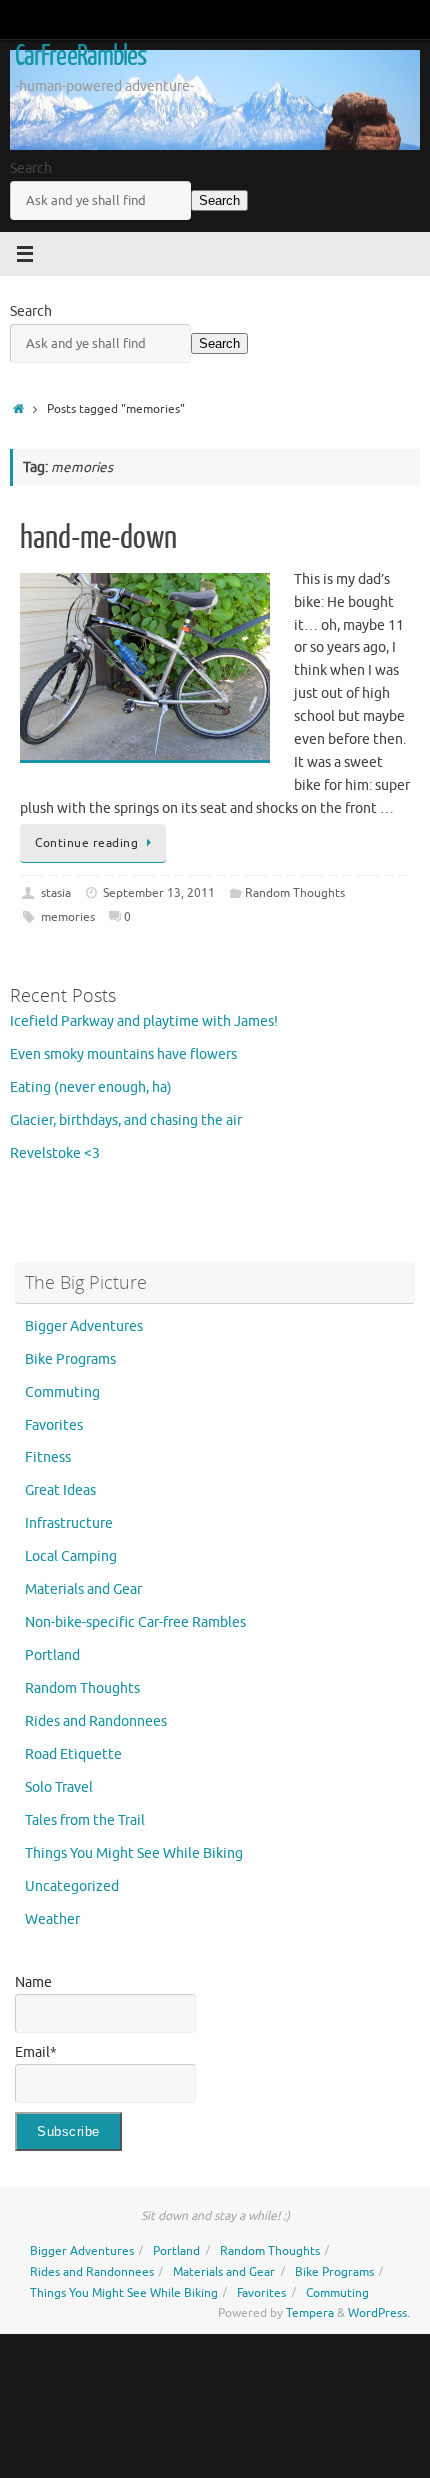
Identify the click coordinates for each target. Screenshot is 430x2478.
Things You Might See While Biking (134, 1853)
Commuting (62, 1392)
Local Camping (71, 1556)
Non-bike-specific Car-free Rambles (135, 1622)
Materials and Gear (83, 1589)
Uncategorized (72, 1886)
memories (68, 917)
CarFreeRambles (80, 56)
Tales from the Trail (85, 1820)
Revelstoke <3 (55, 1153)
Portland (52, 1655)
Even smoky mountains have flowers (123, 1054)
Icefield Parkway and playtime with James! (144, 1021)
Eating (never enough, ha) (91, 1087)
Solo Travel (59, 1787)
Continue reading (86, 843)
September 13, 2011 (159, 893)
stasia (56, 893)
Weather (52, 1919)
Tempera (310, 2313)
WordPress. (379, 2313)
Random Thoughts (295, 893)
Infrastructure (69, 1523)
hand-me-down (98, 538)
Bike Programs (70, 1359)
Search (31, 168)
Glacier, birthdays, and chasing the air (126, 1120)
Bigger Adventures (84, 1326)
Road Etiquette (73, 1754)
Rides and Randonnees (96, 1721)
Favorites (54, 1425)
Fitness (48, 1457)
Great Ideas (60, 1490)
